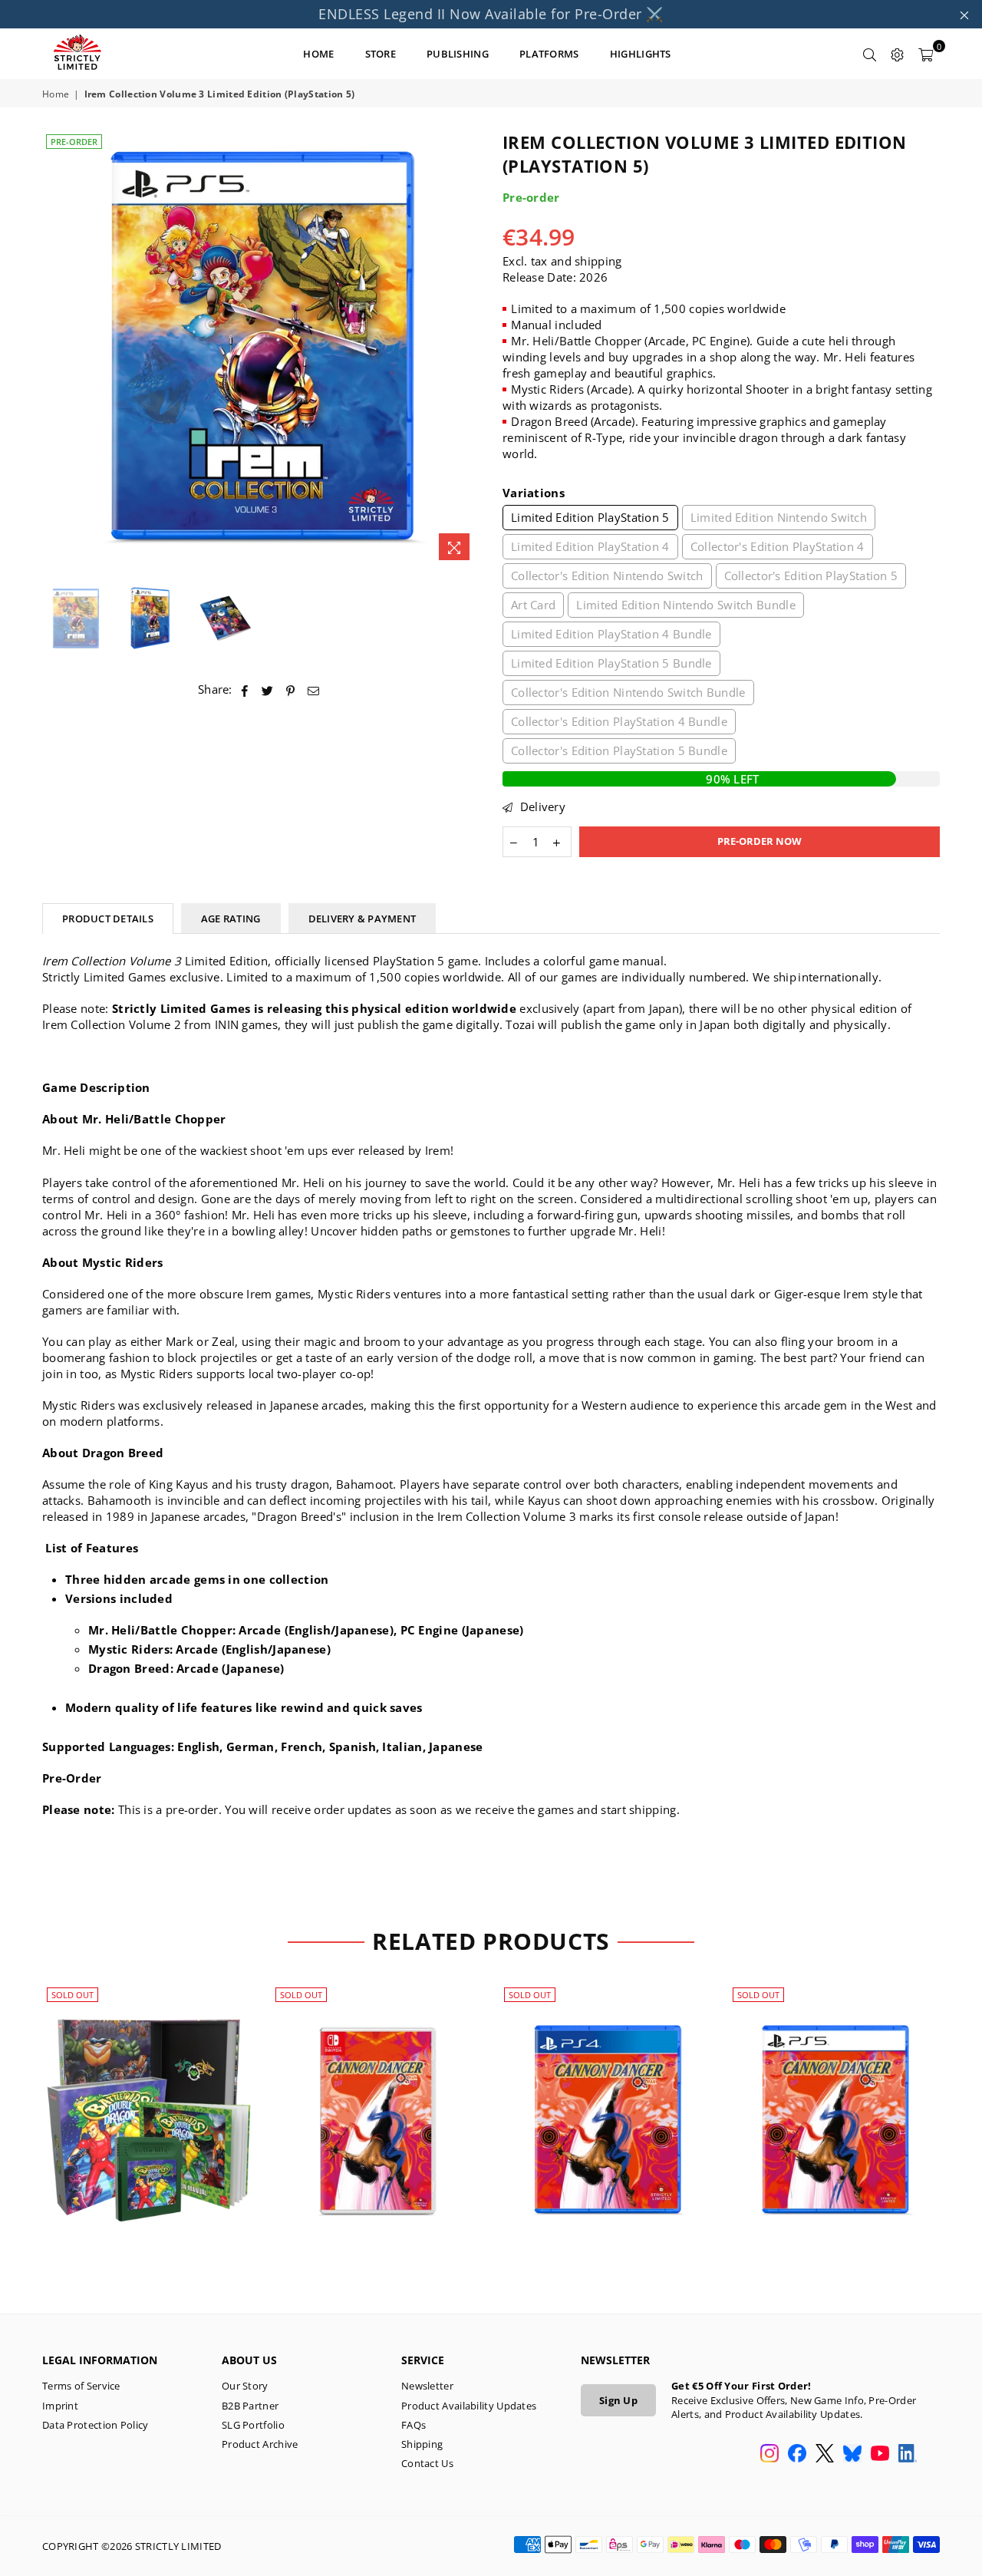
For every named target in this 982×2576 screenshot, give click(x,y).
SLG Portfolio (253, 2425)
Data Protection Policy (96, 2425)
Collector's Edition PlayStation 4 (778, 546)
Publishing (458, 54)
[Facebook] (797, 2455)
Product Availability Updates (469, 2406)
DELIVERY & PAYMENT (362, 919)
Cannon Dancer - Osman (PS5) (834, 2102)
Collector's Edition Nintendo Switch (607, 576)
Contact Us (427, 2463)
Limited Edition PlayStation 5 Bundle (611, 663)
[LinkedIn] (908, 2455)
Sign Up (618, 2400)
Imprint (60, 2406)
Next (466, 350)
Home (56, 94)
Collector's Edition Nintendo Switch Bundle (628, 692)
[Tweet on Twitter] (268, 689)
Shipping (422, 2444)
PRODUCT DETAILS (108, 919)
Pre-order (74, 142)
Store (381, 54)
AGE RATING (231, 919)
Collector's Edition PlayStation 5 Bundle (619, 750)
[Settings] (898, 54)
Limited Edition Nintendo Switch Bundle (685, 605)
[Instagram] (769, 2455)
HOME (318, 54)
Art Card (533, 605)
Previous (56, 350)
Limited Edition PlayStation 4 (590, 546)
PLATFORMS (549, 54)
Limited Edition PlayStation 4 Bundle (611, 634)
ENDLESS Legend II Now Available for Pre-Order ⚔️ (491, 14)
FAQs (414, 2425)
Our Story (245, 2386)
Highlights (641, 54)
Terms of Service (81, 2386)
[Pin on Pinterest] (291, 689)
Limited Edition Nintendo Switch (779, 517)
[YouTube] (880, 2455)
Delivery (541, 806)
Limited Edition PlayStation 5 (590, 517)
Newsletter (427, 2386)
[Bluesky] (852, 2455)
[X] (825, 2455)
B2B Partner (250, 2406)
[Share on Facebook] (245, 689)
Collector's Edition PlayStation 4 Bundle (619, 721)
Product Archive (260, 2444)
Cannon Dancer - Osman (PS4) (606, 2102)
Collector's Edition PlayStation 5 (811, 576)
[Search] (870, 54)
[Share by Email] (314, 689)
